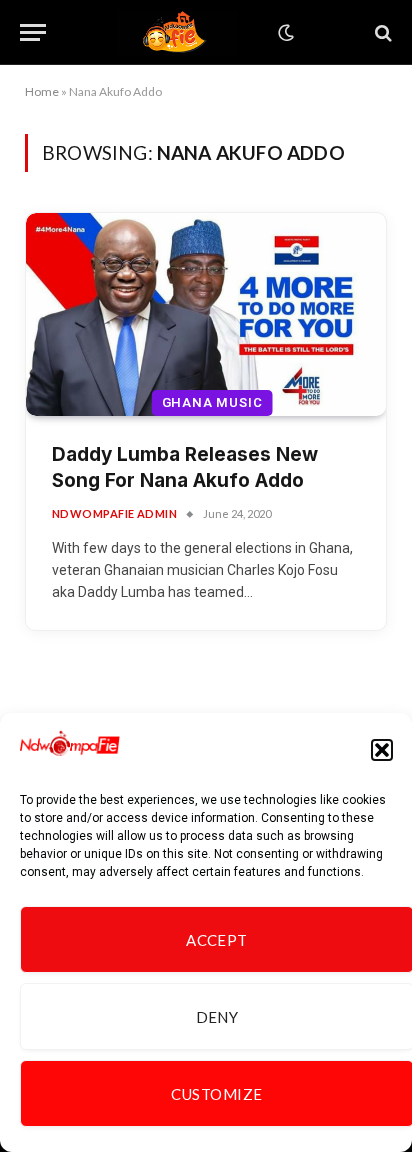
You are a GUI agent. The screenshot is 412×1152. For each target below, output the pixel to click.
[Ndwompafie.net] (178, 32)
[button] (382, 750)
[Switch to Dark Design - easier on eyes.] (284, 33)
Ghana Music (212, 402)
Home (42, 91)
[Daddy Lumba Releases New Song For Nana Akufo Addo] (206, 314)
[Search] (381, 32)
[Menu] (33, 32)
